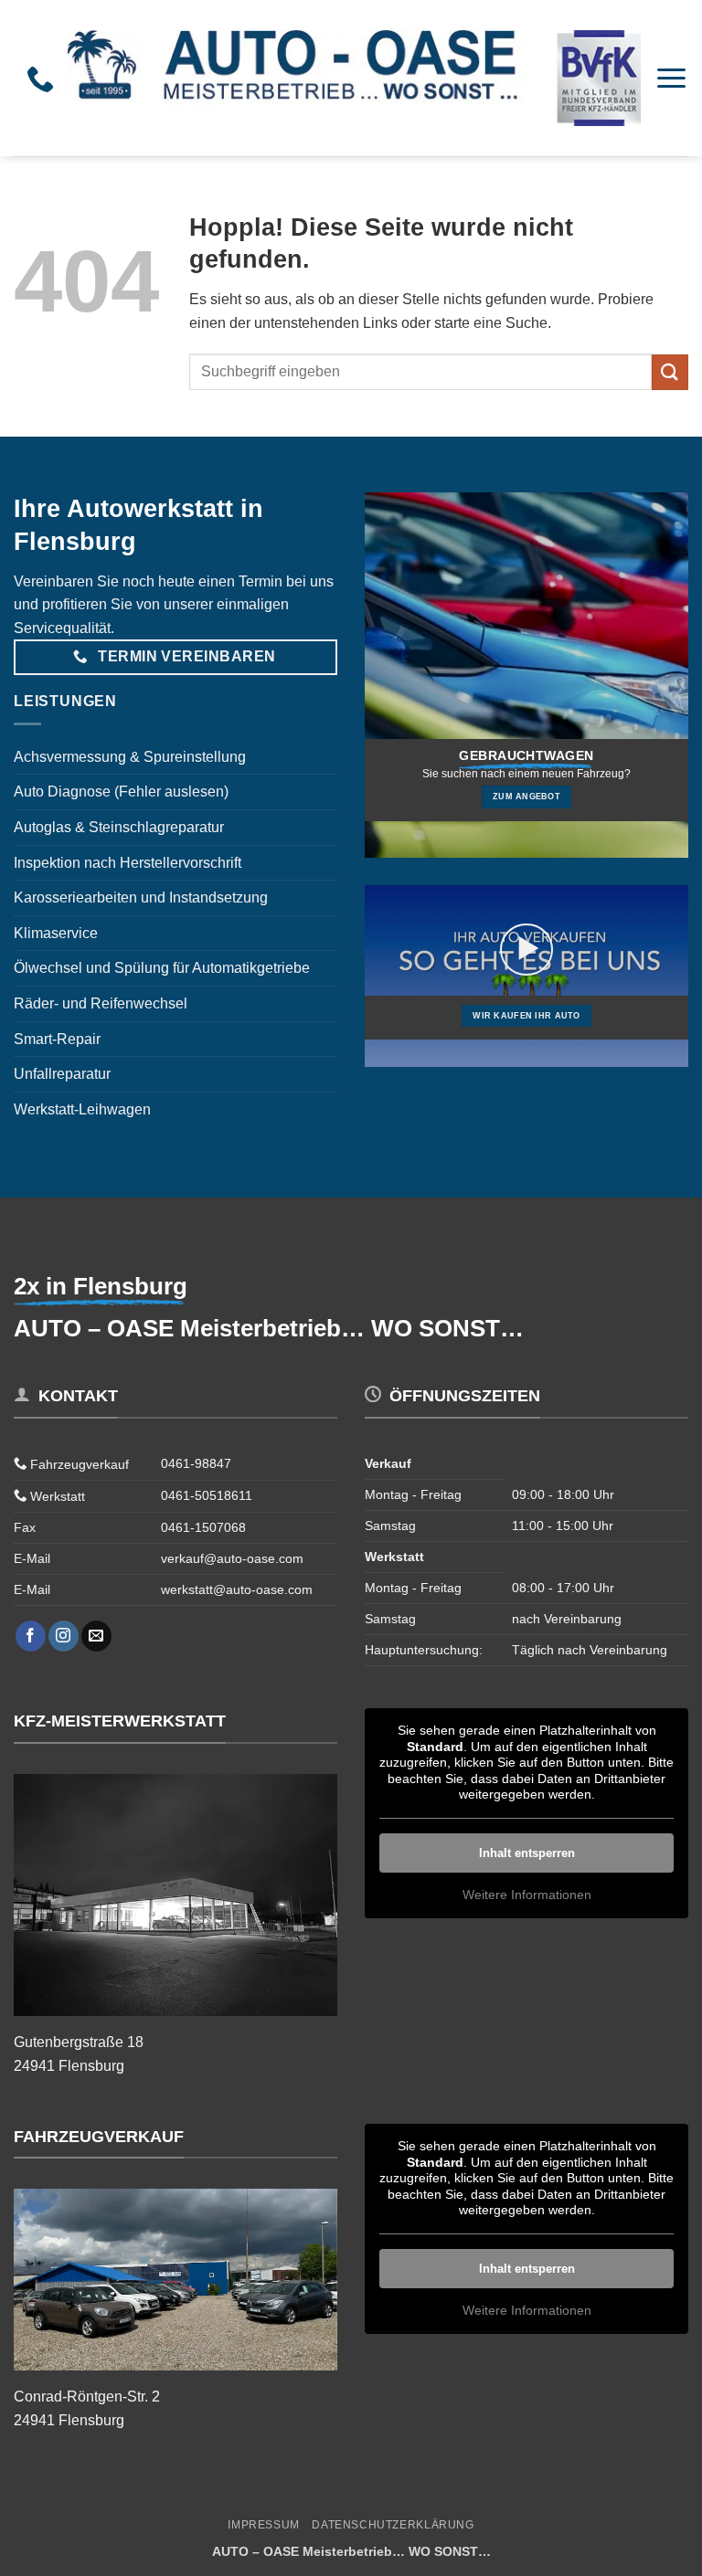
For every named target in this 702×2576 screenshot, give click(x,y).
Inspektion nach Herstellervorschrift (128, 863)
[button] (671, 78)
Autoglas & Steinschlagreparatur (119, 827)
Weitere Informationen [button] (527, 1895)
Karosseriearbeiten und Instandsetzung (141, 897)
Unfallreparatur (62, 1074)
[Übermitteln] (670, 372)
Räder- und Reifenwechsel (101, 1003)
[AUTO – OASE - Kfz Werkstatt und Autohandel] (354, 78)
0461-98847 (196, 1463)
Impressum (264, 2525)
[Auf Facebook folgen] (31, 1636)
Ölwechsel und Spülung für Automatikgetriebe (162, 968)
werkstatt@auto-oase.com (237, 1589)
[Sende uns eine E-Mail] (96, 1636)
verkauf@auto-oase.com (232, 1558)
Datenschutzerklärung (393, 2525)
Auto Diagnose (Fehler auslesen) (121, 792)
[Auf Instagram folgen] (64, 1636)
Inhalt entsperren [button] (527, 1853)
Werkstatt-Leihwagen (82, 1109)
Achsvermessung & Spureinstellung (130, 757)
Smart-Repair (57, 1039)
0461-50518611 (207, 1495)
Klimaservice (56, 933)
